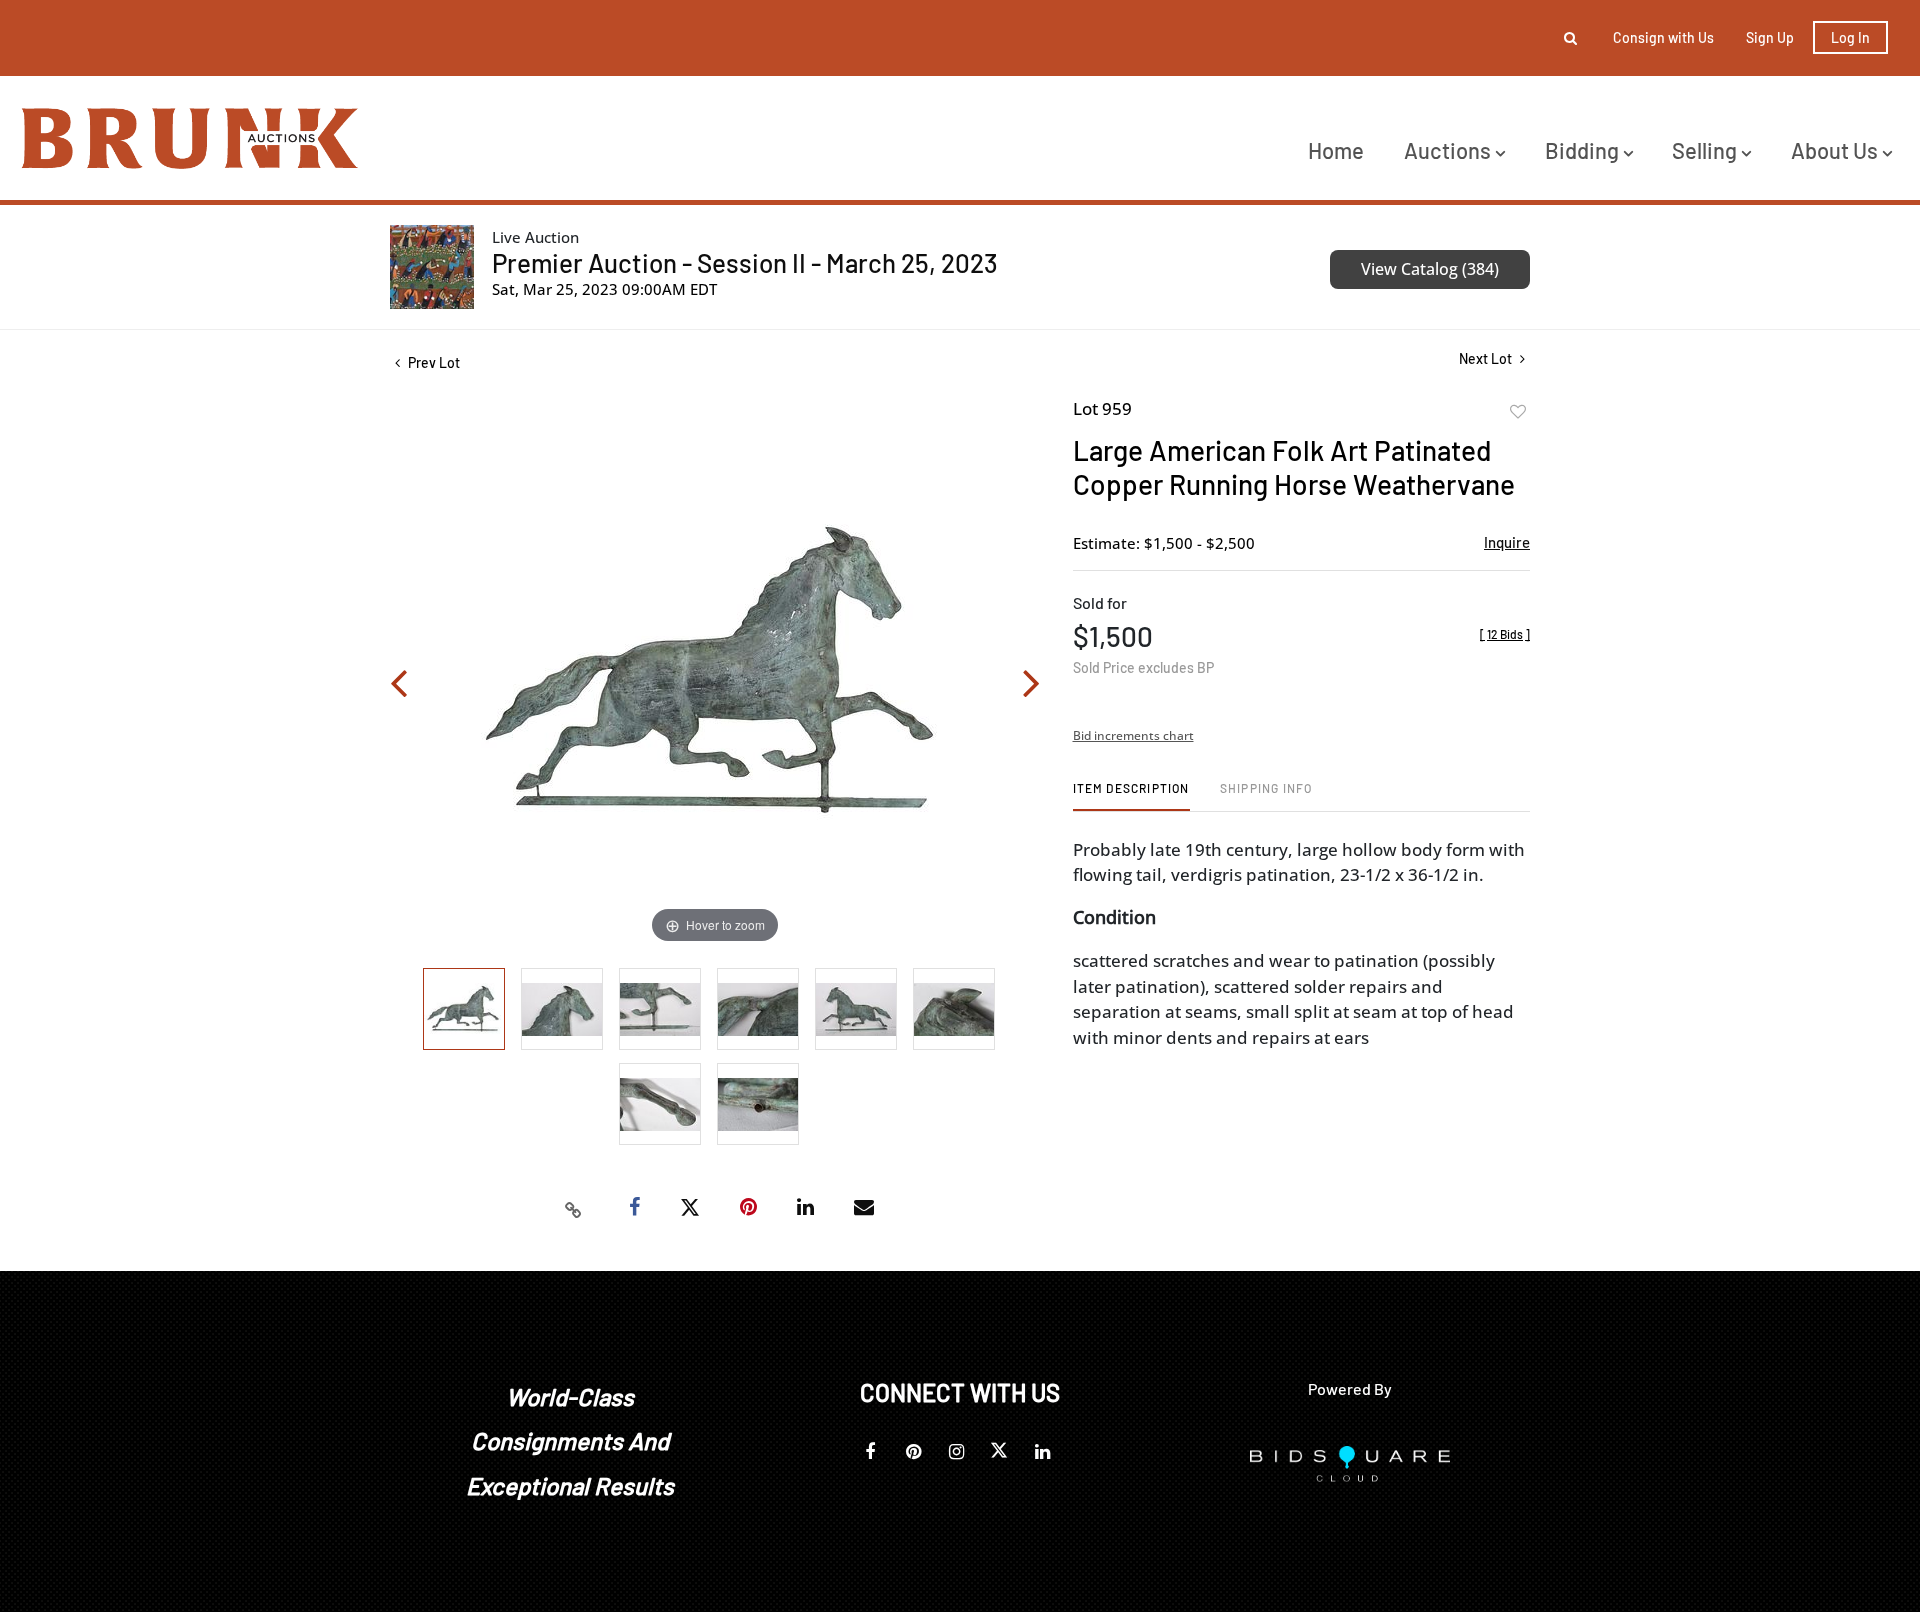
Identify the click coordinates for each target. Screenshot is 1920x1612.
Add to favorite (1518, 412)
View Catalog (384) (1430, 269)
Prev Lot (432, 362)
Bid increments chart (1133, 735)
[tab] (1131, 795)
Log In (1850, 37)
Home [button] (1336, 150)
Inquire (1507, 542)
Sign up (1770, 37)
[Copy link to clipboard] (574, 1208)
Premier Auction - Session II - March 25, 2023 (745, 262)
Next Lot (1487, 358)
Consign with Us (1663, 37)
